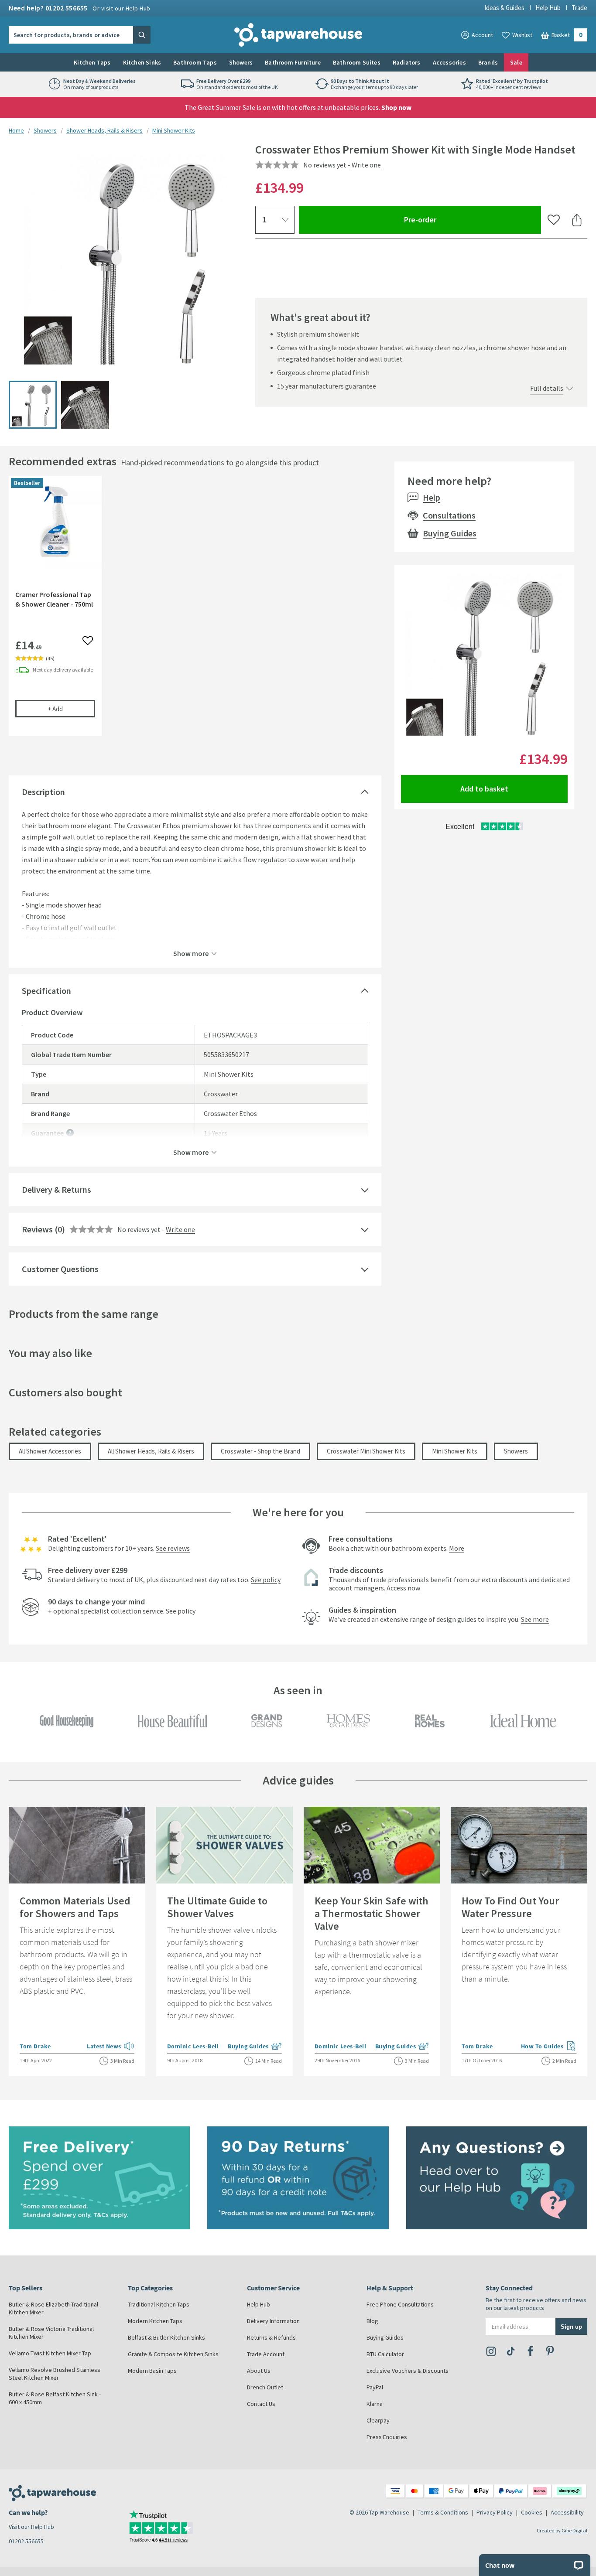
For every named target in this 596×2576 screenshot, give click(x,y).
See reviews (173, 1548)
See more (535, 1619)
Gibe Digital (574, 2530)
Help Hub (548, 8)
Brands (488, 62)
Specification (46, 991)
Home (16, 130)
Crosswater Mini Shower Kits (366, 1451)
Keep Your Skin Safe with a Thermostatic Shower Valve (372, 1913)
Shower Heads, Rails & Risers (104, 130)
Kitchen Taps (92, 62)
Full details (547, 388)
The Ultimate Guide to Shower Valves (217, 1907)
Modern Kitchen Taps (155, 2321)
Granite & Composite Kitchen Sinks (173, 2354)
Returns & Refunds (271, 2337)
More (457, 1548)
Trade (579, 8)
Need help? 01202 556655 (80, 8)
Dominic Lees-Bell (193, 2046)
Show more (191, 953)
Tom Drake (35, 2046)
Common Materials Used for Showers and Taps (75, 1907)
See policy (266, 1580)
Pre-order (452, 219)
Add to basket (484, 789)
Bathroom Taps (195, 62)
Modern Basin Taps (152, 2371)
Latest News (111, 2047)
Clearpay (378, 2420)
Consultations (449, 515)
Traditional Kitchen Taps (159, 2304)
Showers (241, 62)
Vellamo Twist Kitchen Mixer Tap (50, 2353)
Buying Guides (450, 533)
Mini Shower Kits (174, 130)
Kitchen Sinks (142, 62)
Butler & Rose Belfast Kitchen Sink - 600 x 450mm (55, 2398)
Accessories (449, 62)
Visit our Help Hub (31, 2527)
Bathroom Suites (357, 62)
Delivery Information (273, 2321)
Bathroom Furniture (293, 62)
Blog (372, 2321)
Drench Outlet (265, 2387)
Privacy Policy (495, 2512)
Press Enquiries (387, 2437)
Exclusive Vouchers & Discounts (408, 2371)
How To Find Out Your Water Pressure (510, 1907)
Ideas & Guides (504, 8)
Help (432, 497)
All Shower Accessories (50, 1451)
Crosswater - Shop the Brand (260, 1451)
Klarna (375, 2404)
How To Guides (549, 2047)
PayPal (375, 2387)
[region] (195, 612)
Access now (403, 1588)
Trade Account (266, 2354)
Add (71, 709)
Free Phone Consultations (400, 2304)
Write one (366, 165)
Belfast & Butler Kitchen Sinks (166, 2337)
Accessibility (567, 2512)
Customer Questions (60, 1269)
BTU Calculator (385, 2354)
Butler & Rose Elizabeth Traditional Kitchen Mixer (53, 2308)
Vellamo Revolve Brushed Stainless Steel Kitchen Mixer (55, 2374)
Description (43, 792)
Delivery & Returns (57, 1189)
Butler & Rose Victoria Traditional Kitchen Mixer (51, 2333)
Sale (516, 62)
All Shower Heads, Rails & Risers (151, 1451)
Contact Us (261, 2404)
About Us (259, 2371)
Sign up (571, 2326)
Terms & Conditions (443, 2512)
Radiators (407, 62)
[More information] (70, 1133)
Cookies (532, 2512)
